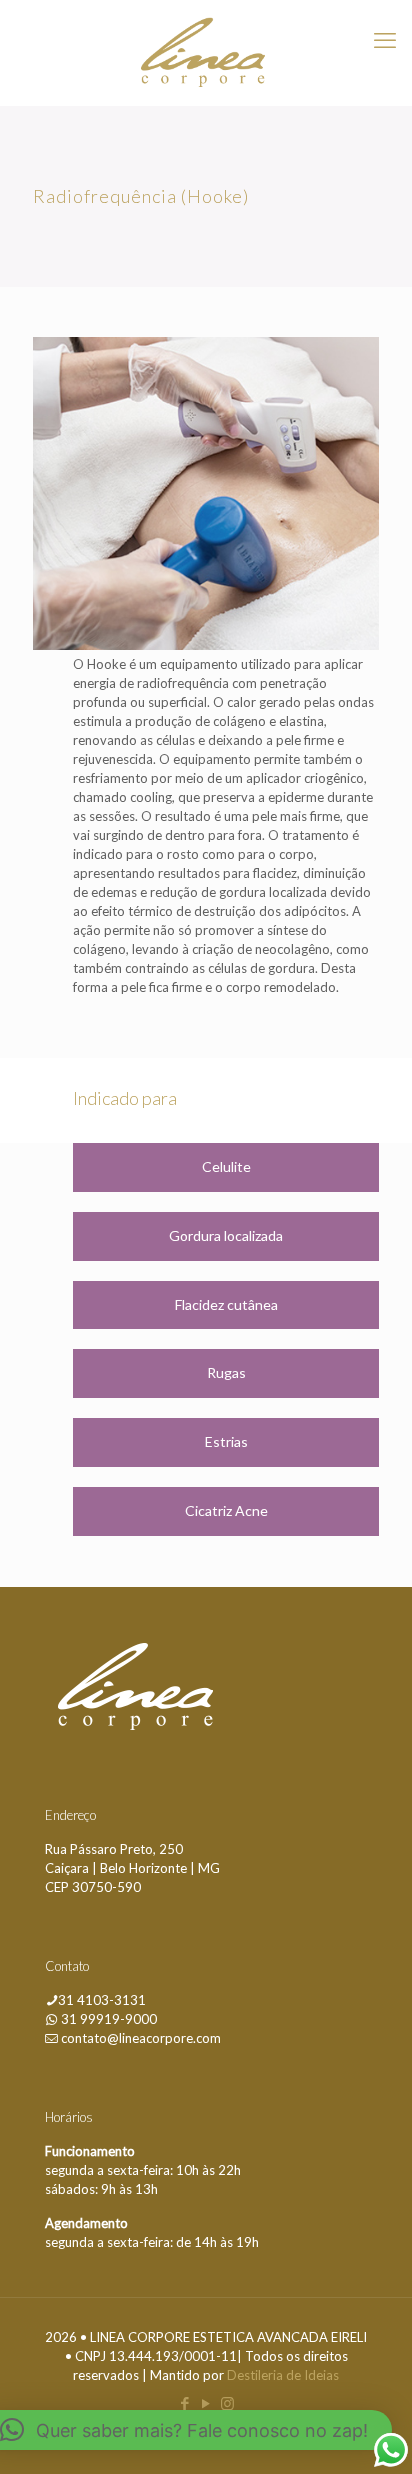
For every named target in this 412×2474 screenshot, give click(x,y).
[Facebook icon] (185, 2403)
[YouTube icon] (206, 2403)
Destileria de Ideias (283, 2375)
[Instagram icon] (227, 2403)
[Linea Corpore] (206, 52)
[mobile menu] (385, 40)
